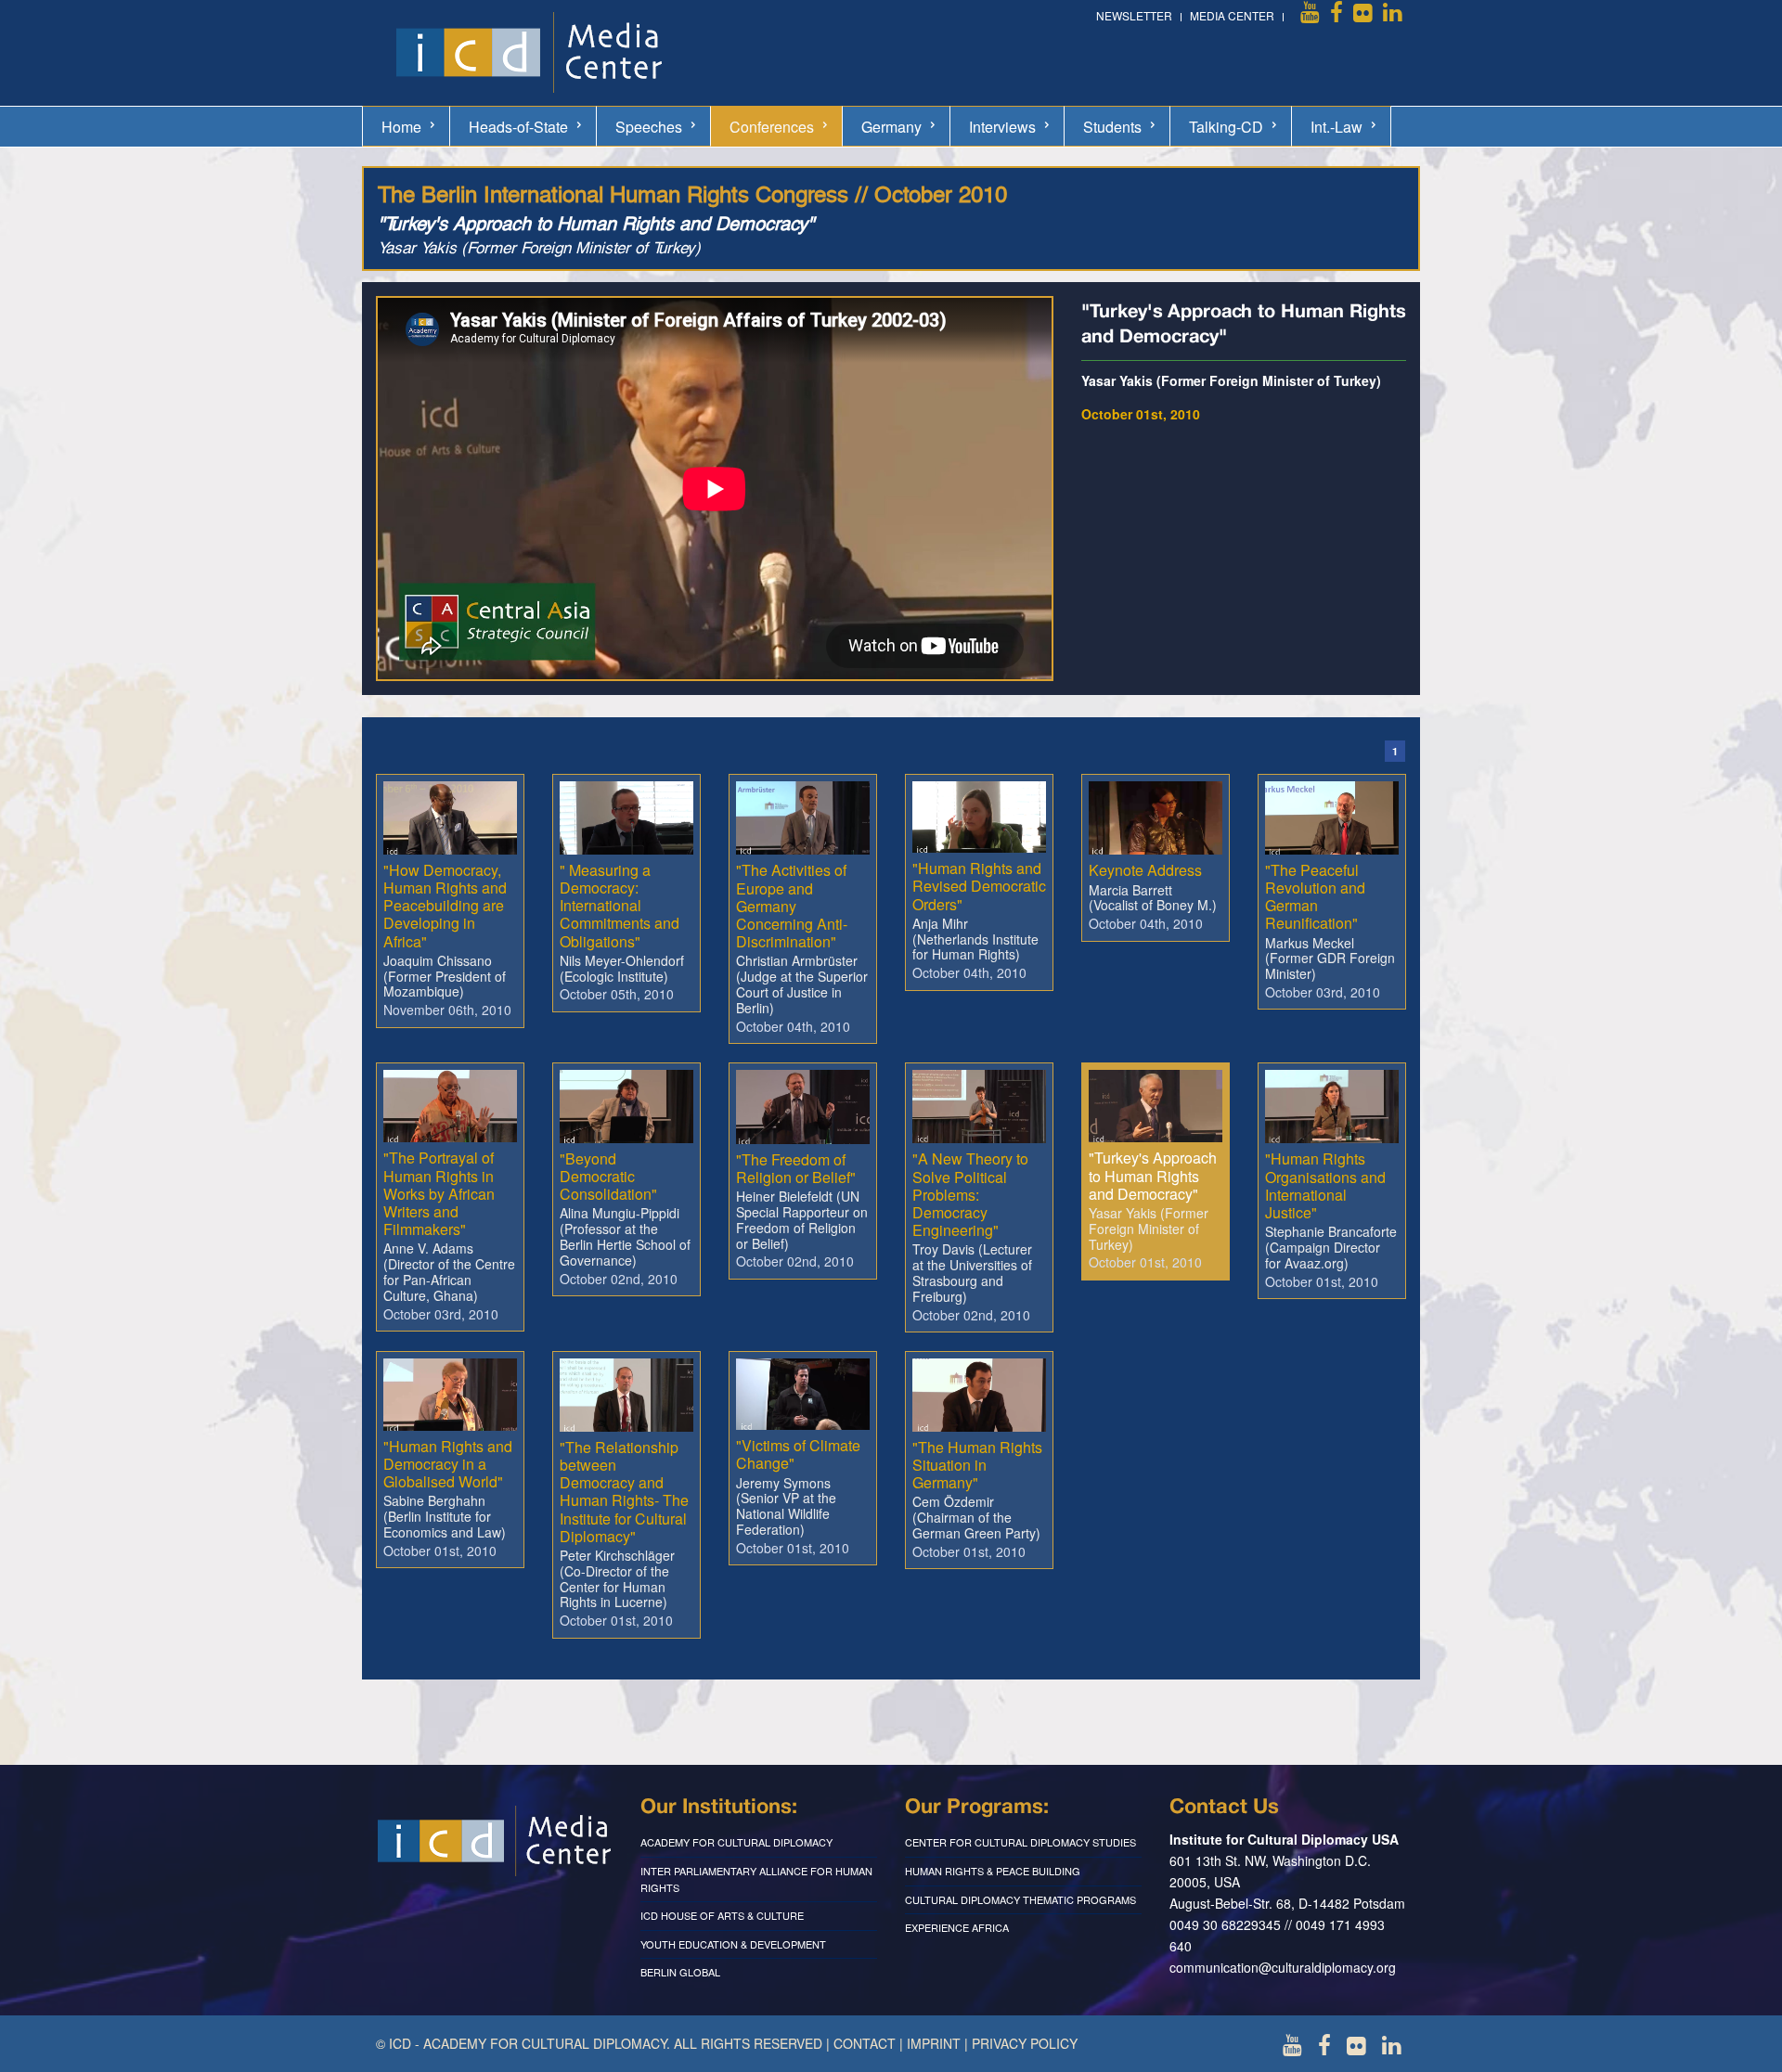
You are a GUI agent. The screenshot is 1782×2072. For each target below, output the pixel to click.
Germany (891, 127)
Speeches (649, 127)
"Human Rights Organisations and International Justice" (1325, 1185)
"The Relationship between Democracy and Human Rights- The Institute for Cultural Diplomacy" (624, 1492)
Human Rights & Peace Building (993, 1871)
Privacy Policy (1025, 2043)
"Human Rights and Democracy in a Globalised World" (448, 1464)
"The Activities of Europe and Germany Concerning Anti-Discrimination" (792, 906)
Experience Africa (957, 1927)
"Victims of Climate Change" (798, 1454)
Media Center (1232, 15)
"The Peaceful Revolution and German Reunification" (1315, 897)
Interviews (1002, 127)
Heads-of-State (518, 127)
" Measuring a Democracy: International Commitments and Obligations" (620, 906)
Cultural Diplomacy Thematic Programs (1020, 1899)
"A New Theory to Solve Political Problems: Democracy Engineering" (970, 1194)
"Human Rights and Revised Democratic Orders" (979, 886)
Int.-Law (1336, 127)
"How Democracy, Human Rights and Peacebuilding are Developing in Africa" (445, 906)
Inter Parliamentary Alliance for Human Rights (756, 1879)
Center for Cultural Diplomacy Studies (1020, 1842)
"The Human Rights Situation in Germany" (977, 1465)
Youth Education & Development (733, 1944)
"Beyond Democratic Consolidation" (608, 1176)
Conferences (772, 127)
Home (401, 127)
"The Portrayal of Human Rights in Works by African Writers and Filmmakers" (439, 1193)
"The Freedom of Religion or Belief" (796, 1168)
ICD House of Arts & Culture (722, 1915)
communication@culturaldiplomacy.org (1283, 1967)
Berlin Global (680, 1972)
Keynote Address (1145, 870)
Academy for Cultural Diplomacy (736, 1842)
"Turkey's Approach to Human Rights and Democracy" (1153, 1175)
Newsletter (1134, 15)
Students (1112, 127)
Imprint (934, 2043)
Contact (865, 2043)
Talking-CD (1226, 127)
